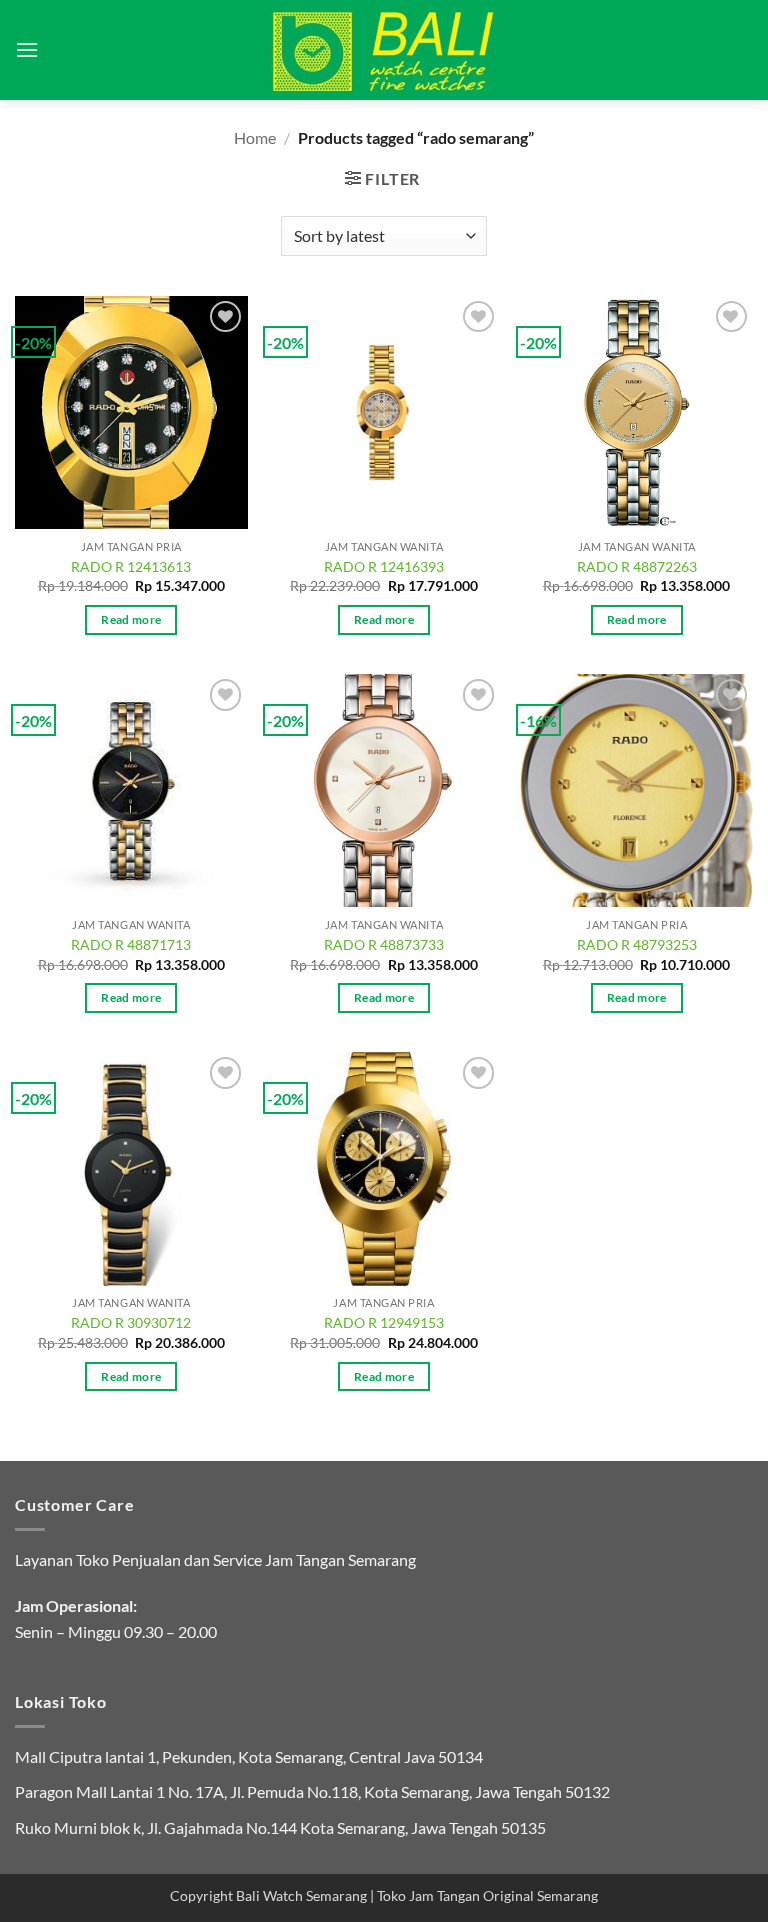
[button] (27, 49)
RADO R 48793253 (637, 944)
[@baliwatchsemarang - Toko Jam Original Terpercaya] (384, 50)
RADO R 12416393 (384, 566)
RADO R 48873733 (384, 944)
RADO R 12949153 (384, 1322)
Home (255, 137)
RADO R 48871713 (131, 944)
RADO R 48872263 (637, 566)
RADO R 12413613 (131, 566)
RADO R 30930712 (131, 1322)
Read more (131, 619)
